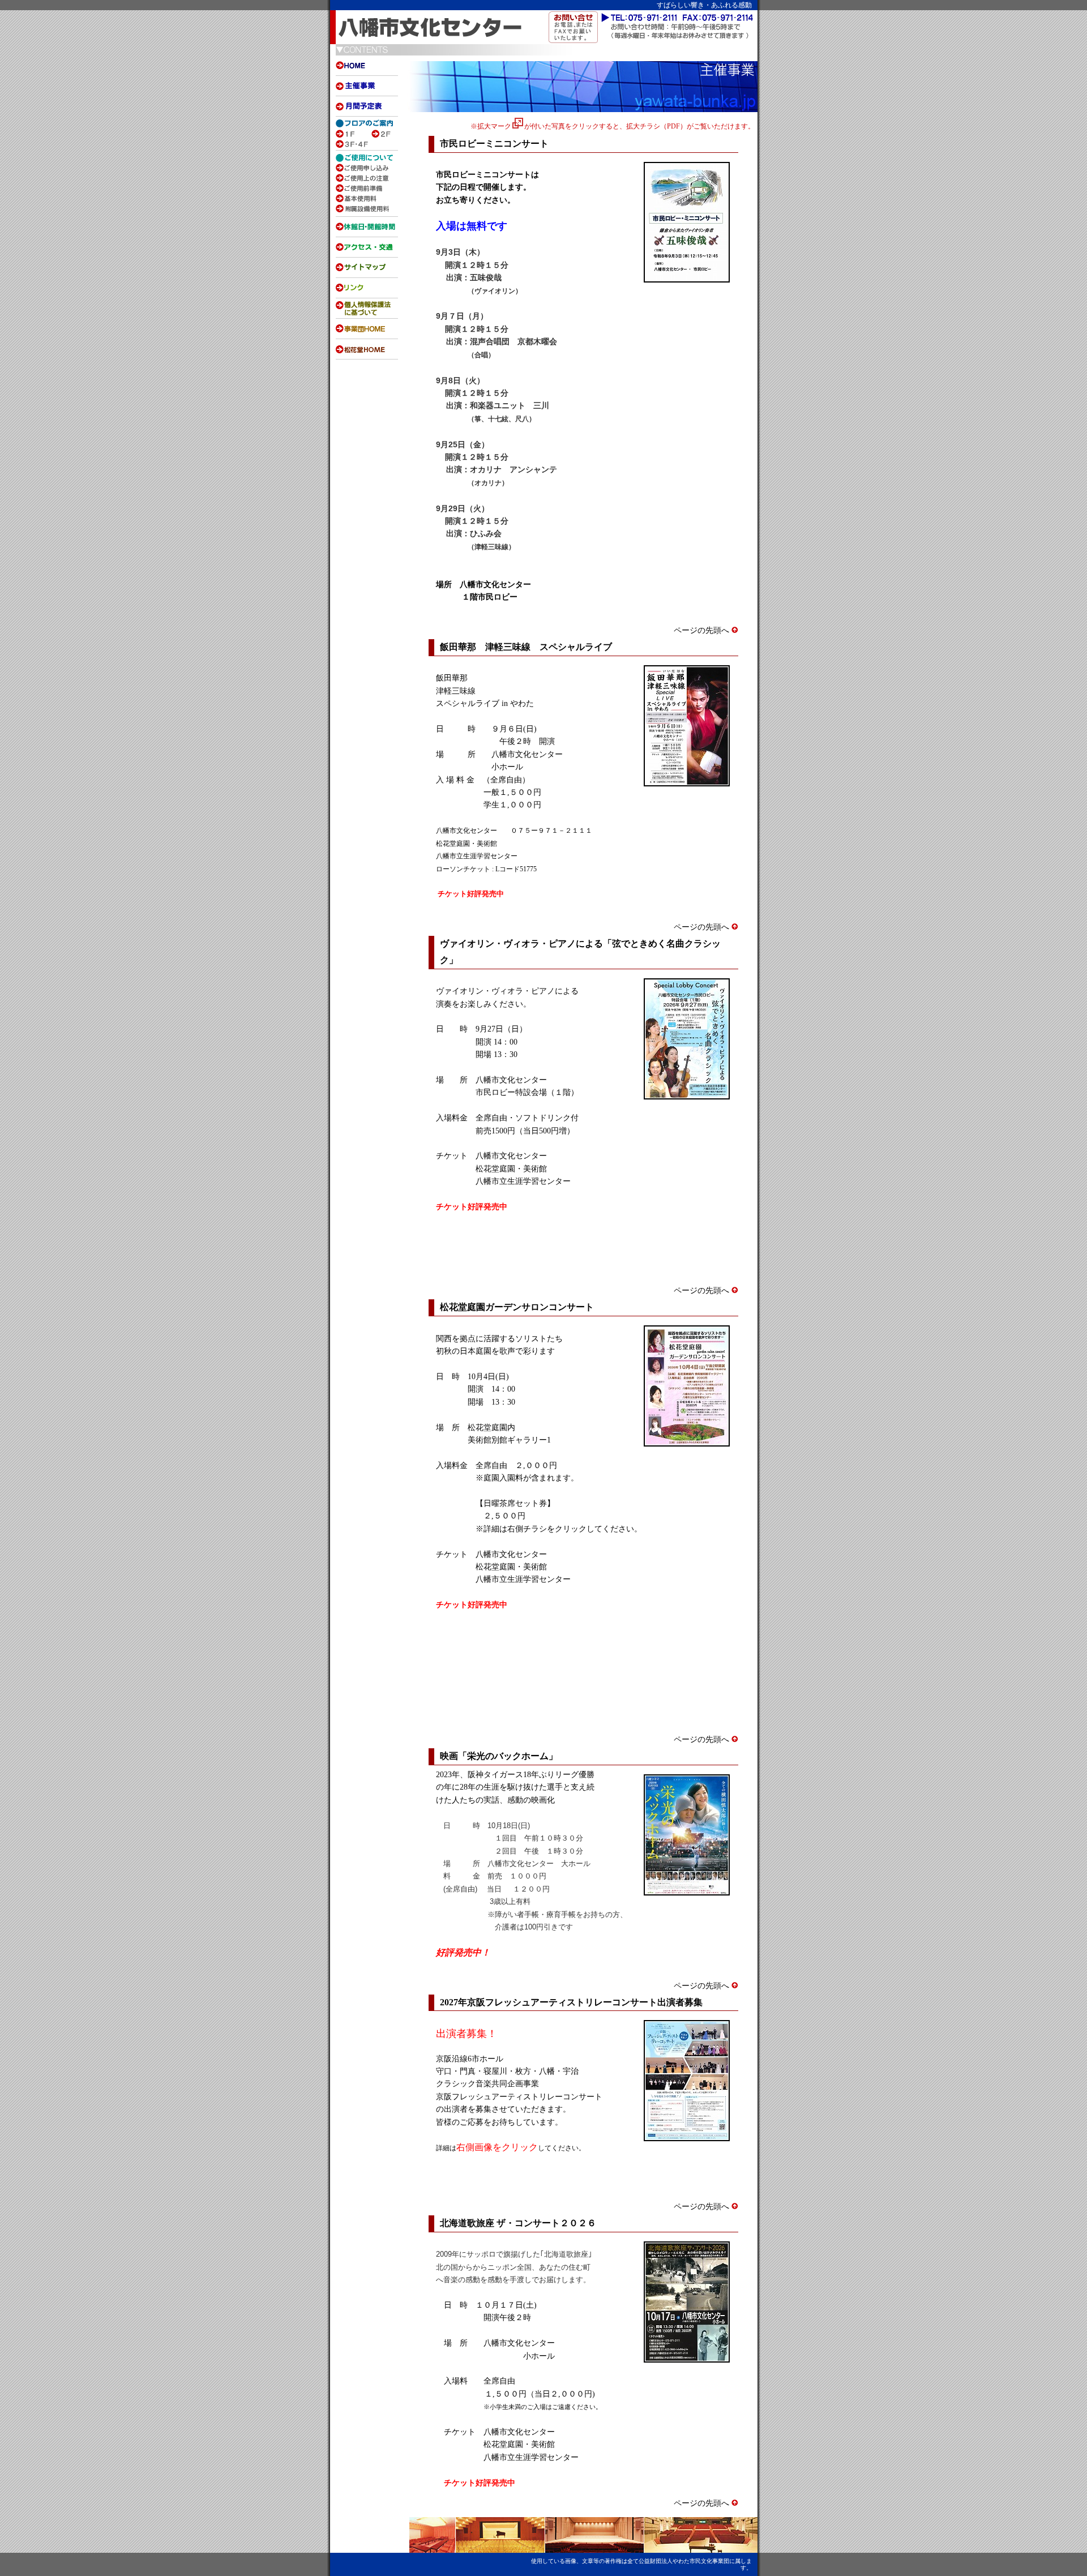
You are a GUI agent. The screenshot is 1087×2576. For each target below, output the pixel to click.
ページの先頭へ (703, 630)
